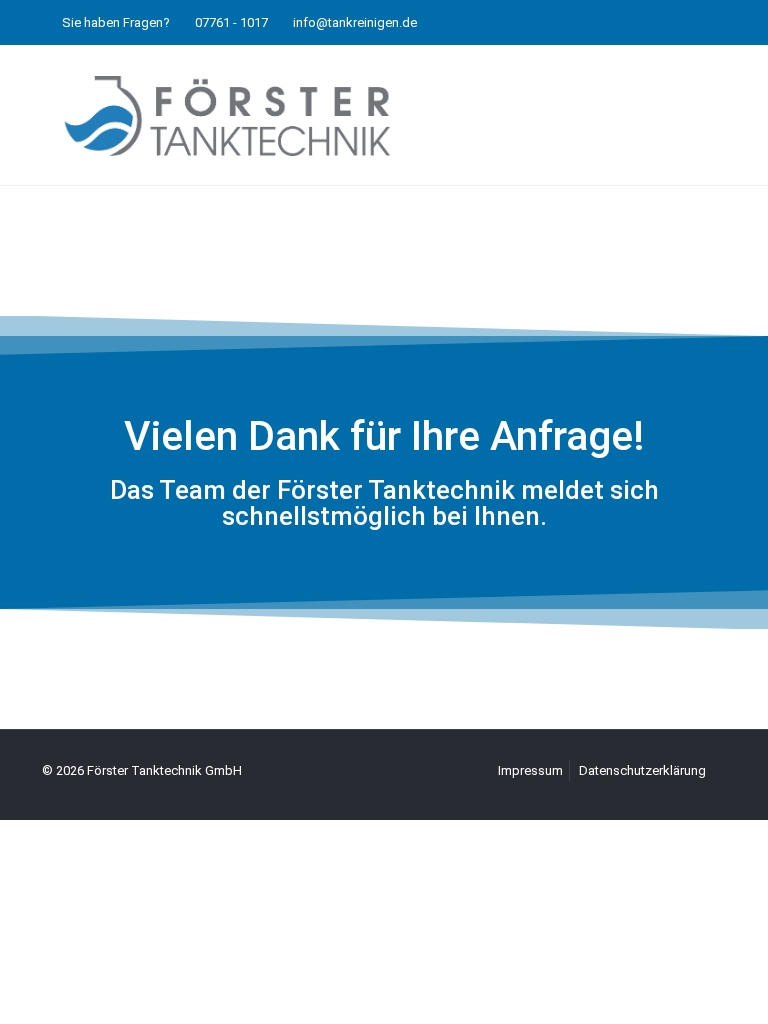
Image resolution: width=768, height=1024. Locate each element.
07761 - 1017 (231, 22)
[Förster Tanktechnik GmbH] (227, 115)
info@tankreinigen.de (355, 22)
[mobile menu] (694, 115)
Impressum (530, 770)
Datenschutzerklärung (642, 770)
